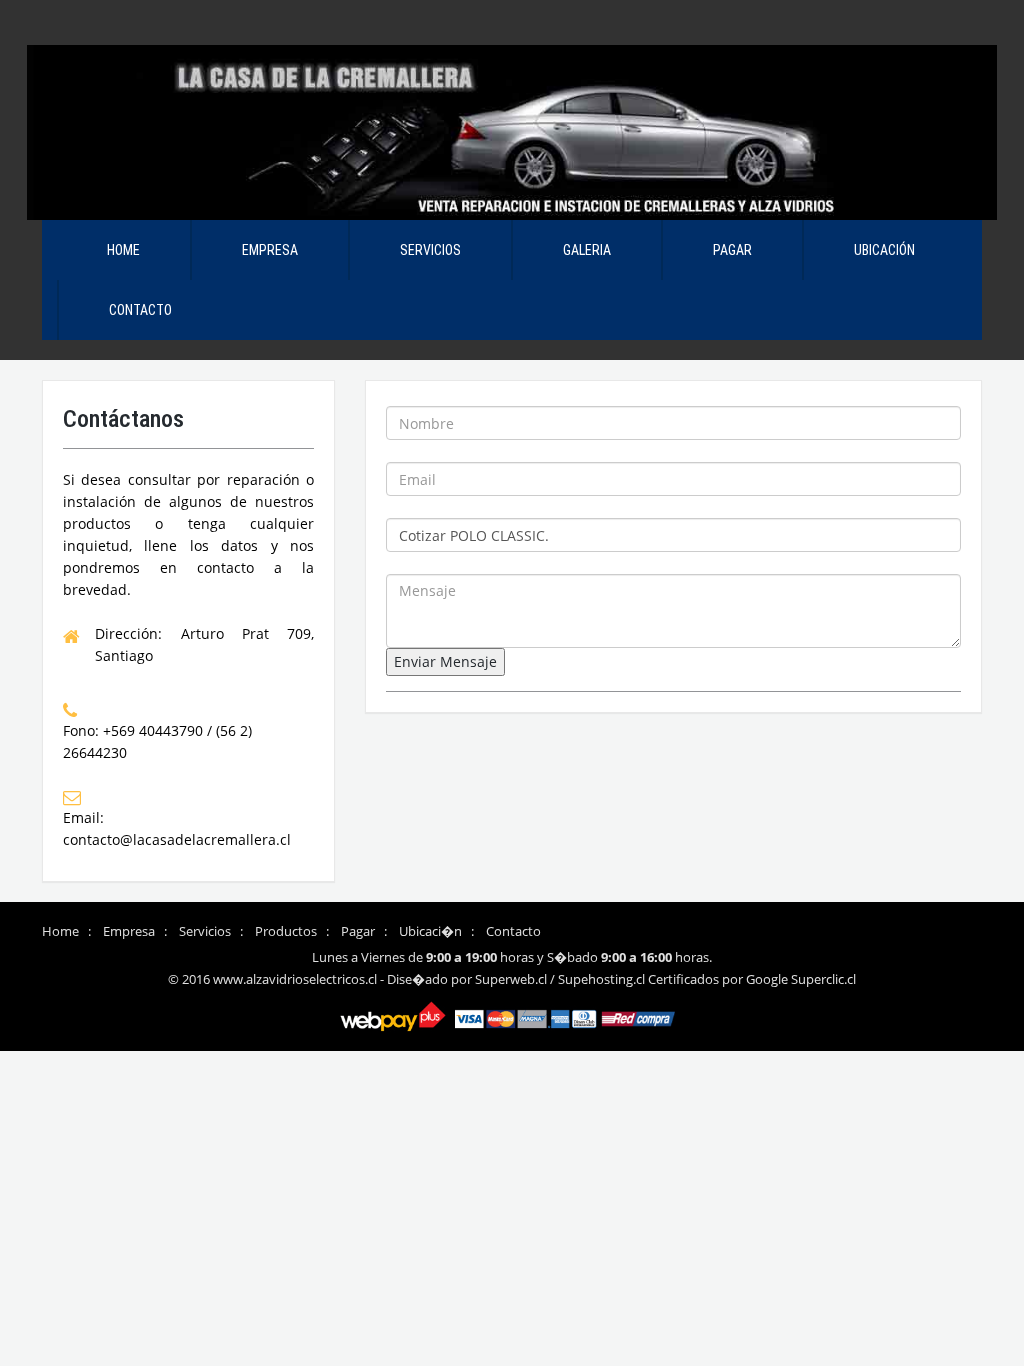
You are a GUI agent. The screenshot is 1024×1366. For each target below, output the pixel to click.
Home (123, 250)
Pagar (732, 250)
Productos (286, 931)
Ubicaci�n (430, 931)
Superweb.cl (511, 979)
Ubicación (884, 250)
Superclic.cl (823, 979)
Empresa (270, 250)
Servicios (430, 250)
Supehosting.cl (601, 979)
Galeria (587, 250)
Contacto (140, 310)
